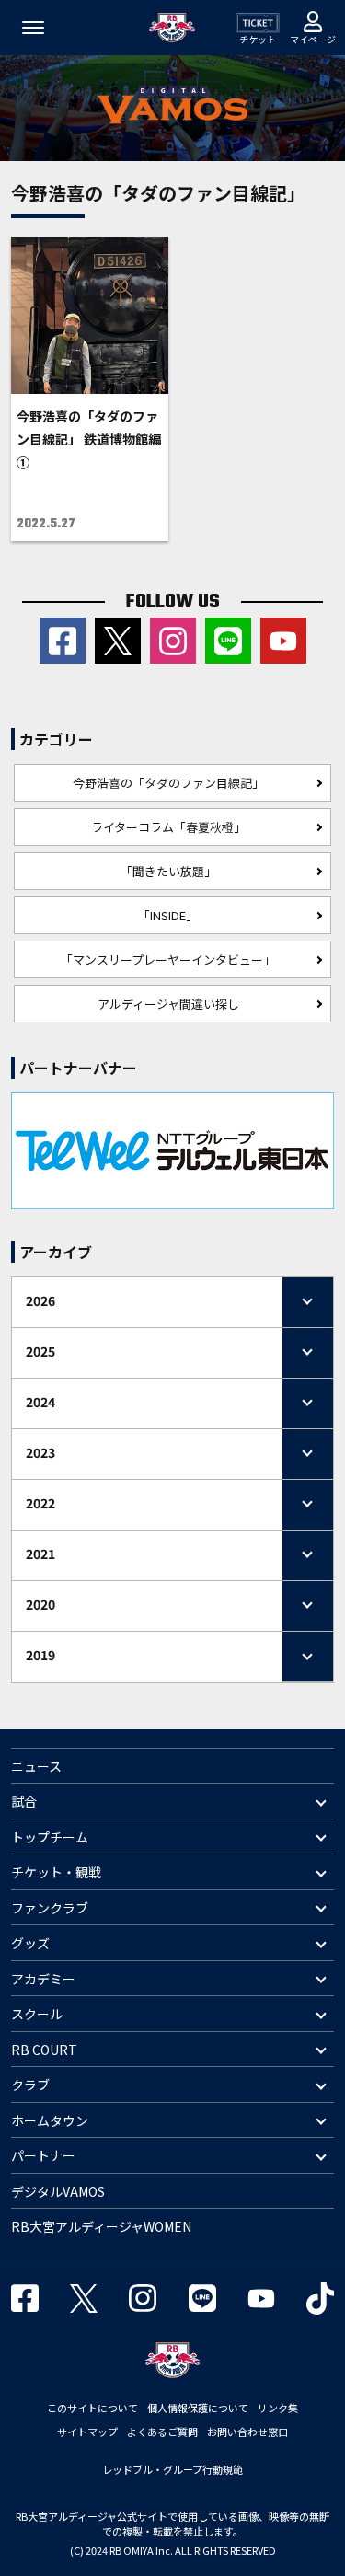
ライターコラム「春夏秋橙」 (168, 827)
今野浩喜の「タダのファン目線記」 (168, 783)
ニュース (36, 1766)
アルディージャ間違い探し (168, 1004)
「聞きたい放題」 (168, 871)
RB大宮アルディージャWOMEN (101, 2226)
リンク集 (278, 2408)
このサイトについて (92, 2408)
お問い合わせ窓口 (247, 2432)
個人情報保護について (198, 2408)
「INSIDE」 (168, 915)
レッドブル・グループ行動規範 (172, 2469)
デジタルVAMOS (58, 2191)
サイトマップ (87, 2432)
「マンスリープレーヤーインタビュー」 (168, 959)
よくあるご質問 (162, 2432)
